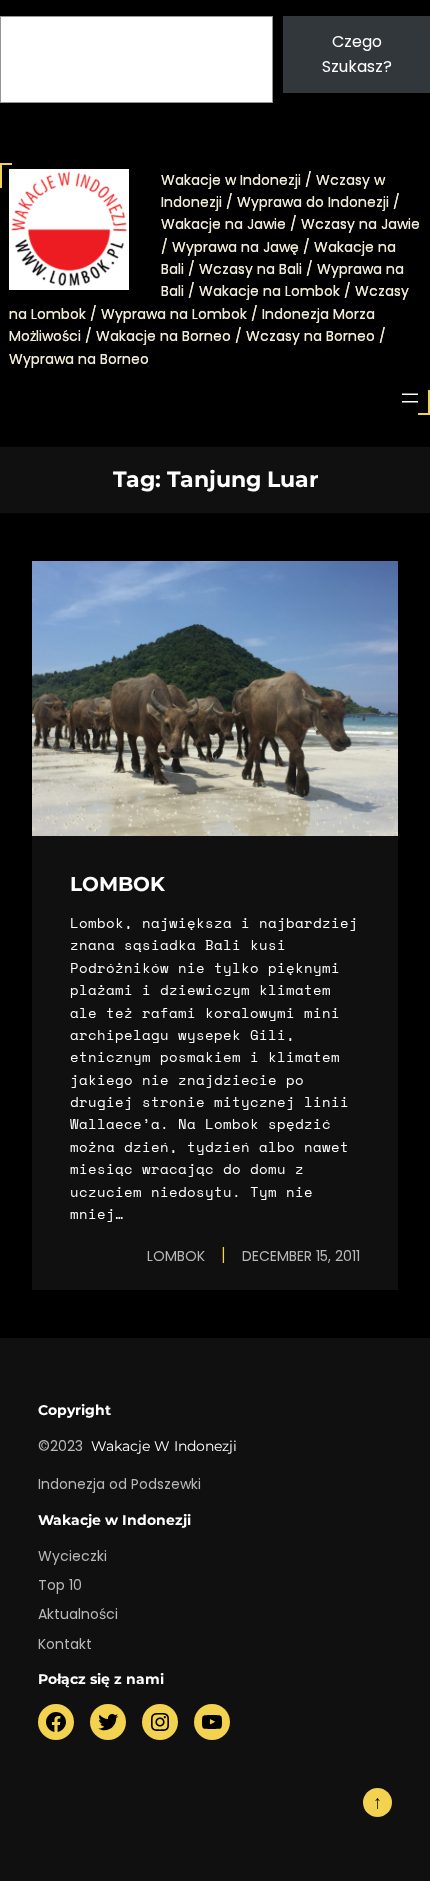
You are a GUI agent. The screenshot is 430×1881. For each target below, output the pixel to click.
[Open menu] (410, 398)
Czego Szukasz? (357, 54)
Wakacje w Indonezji (164, 1446)
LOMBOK (117, 884)
